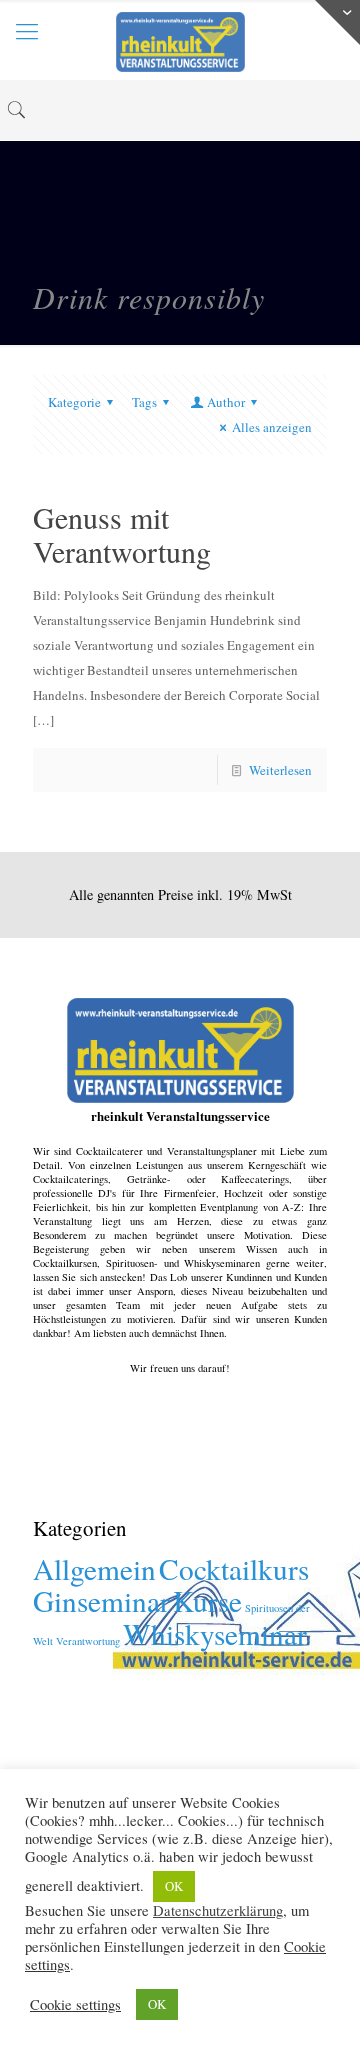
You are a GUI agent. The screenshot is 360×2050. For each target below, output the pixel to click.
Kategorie (74, 402)
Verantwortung (88, 1641)
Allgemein (94, 1568)
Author (226, 402)
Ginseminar (101, 1600)
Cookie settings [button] (75, 2005)
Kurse (207, 1600)
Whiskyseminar (215, 1633)
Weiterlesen (280, 770)
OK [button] (174, 1886)
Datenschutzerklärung (218, 1910)
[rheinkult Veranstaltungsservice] (180, 40)
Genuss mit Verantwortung (122, 534)
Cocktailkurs (234, 1568)
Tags (144, 402)
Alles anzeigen (272, 427)
